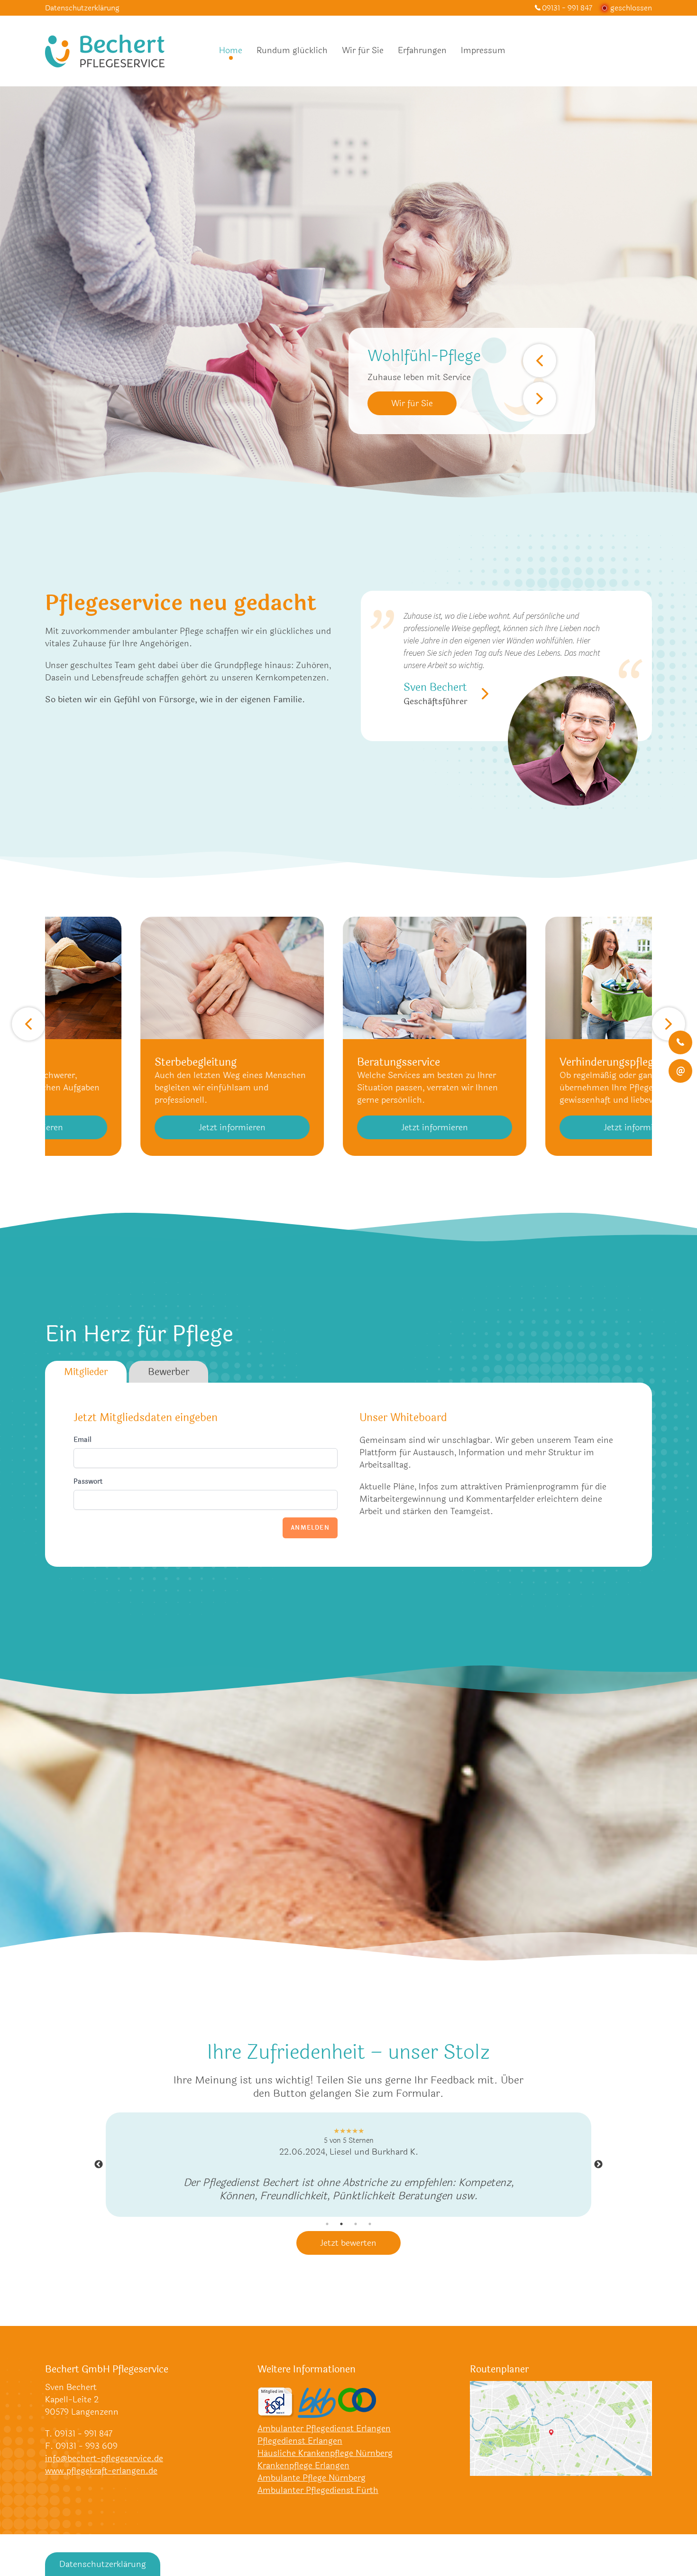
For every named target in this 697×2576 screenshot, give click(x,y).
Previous (540, 361)
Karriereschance (422, 403)
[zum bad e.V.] (276, 2416)
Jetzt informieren (259, 1127)
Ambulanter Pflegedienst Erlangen (324, 2442)
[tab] (86, 1372)
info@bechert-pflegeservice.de (104, 2472)
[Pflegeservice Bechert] (105, 51)
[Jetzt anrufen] (680, 1042)
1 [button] (327, 2237)
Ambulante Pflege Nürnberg (312, 2491)
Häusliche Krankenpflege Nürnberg (325, 2466)
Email (83, 1440)
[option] (348, 2171)
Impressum (483, 50)
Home (231, 50)
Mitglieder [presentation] (86, 1372)
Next (540, 399)
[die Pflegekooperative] (357, 2413)
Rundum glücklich (292, 50)
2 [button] (341, 2237)
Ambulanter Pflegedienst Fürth (318, 2503)
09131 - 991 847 (567, 8)
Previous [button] (99, 2171)
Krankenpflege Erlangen (303, 2479)
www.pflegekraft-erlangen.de (101, 2484)
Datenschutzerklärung (82, 8)
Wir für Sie (363, 50)
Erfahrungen (422, 50)
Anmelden (310, 1528)
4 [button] (370, 2237)
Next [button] (598, 2171)
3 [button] (356, 2237)
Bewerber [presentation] (169, 1372)
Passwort (88, 1482)
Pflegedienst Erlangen (300, 2454)
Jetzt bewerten (348, 2256)
